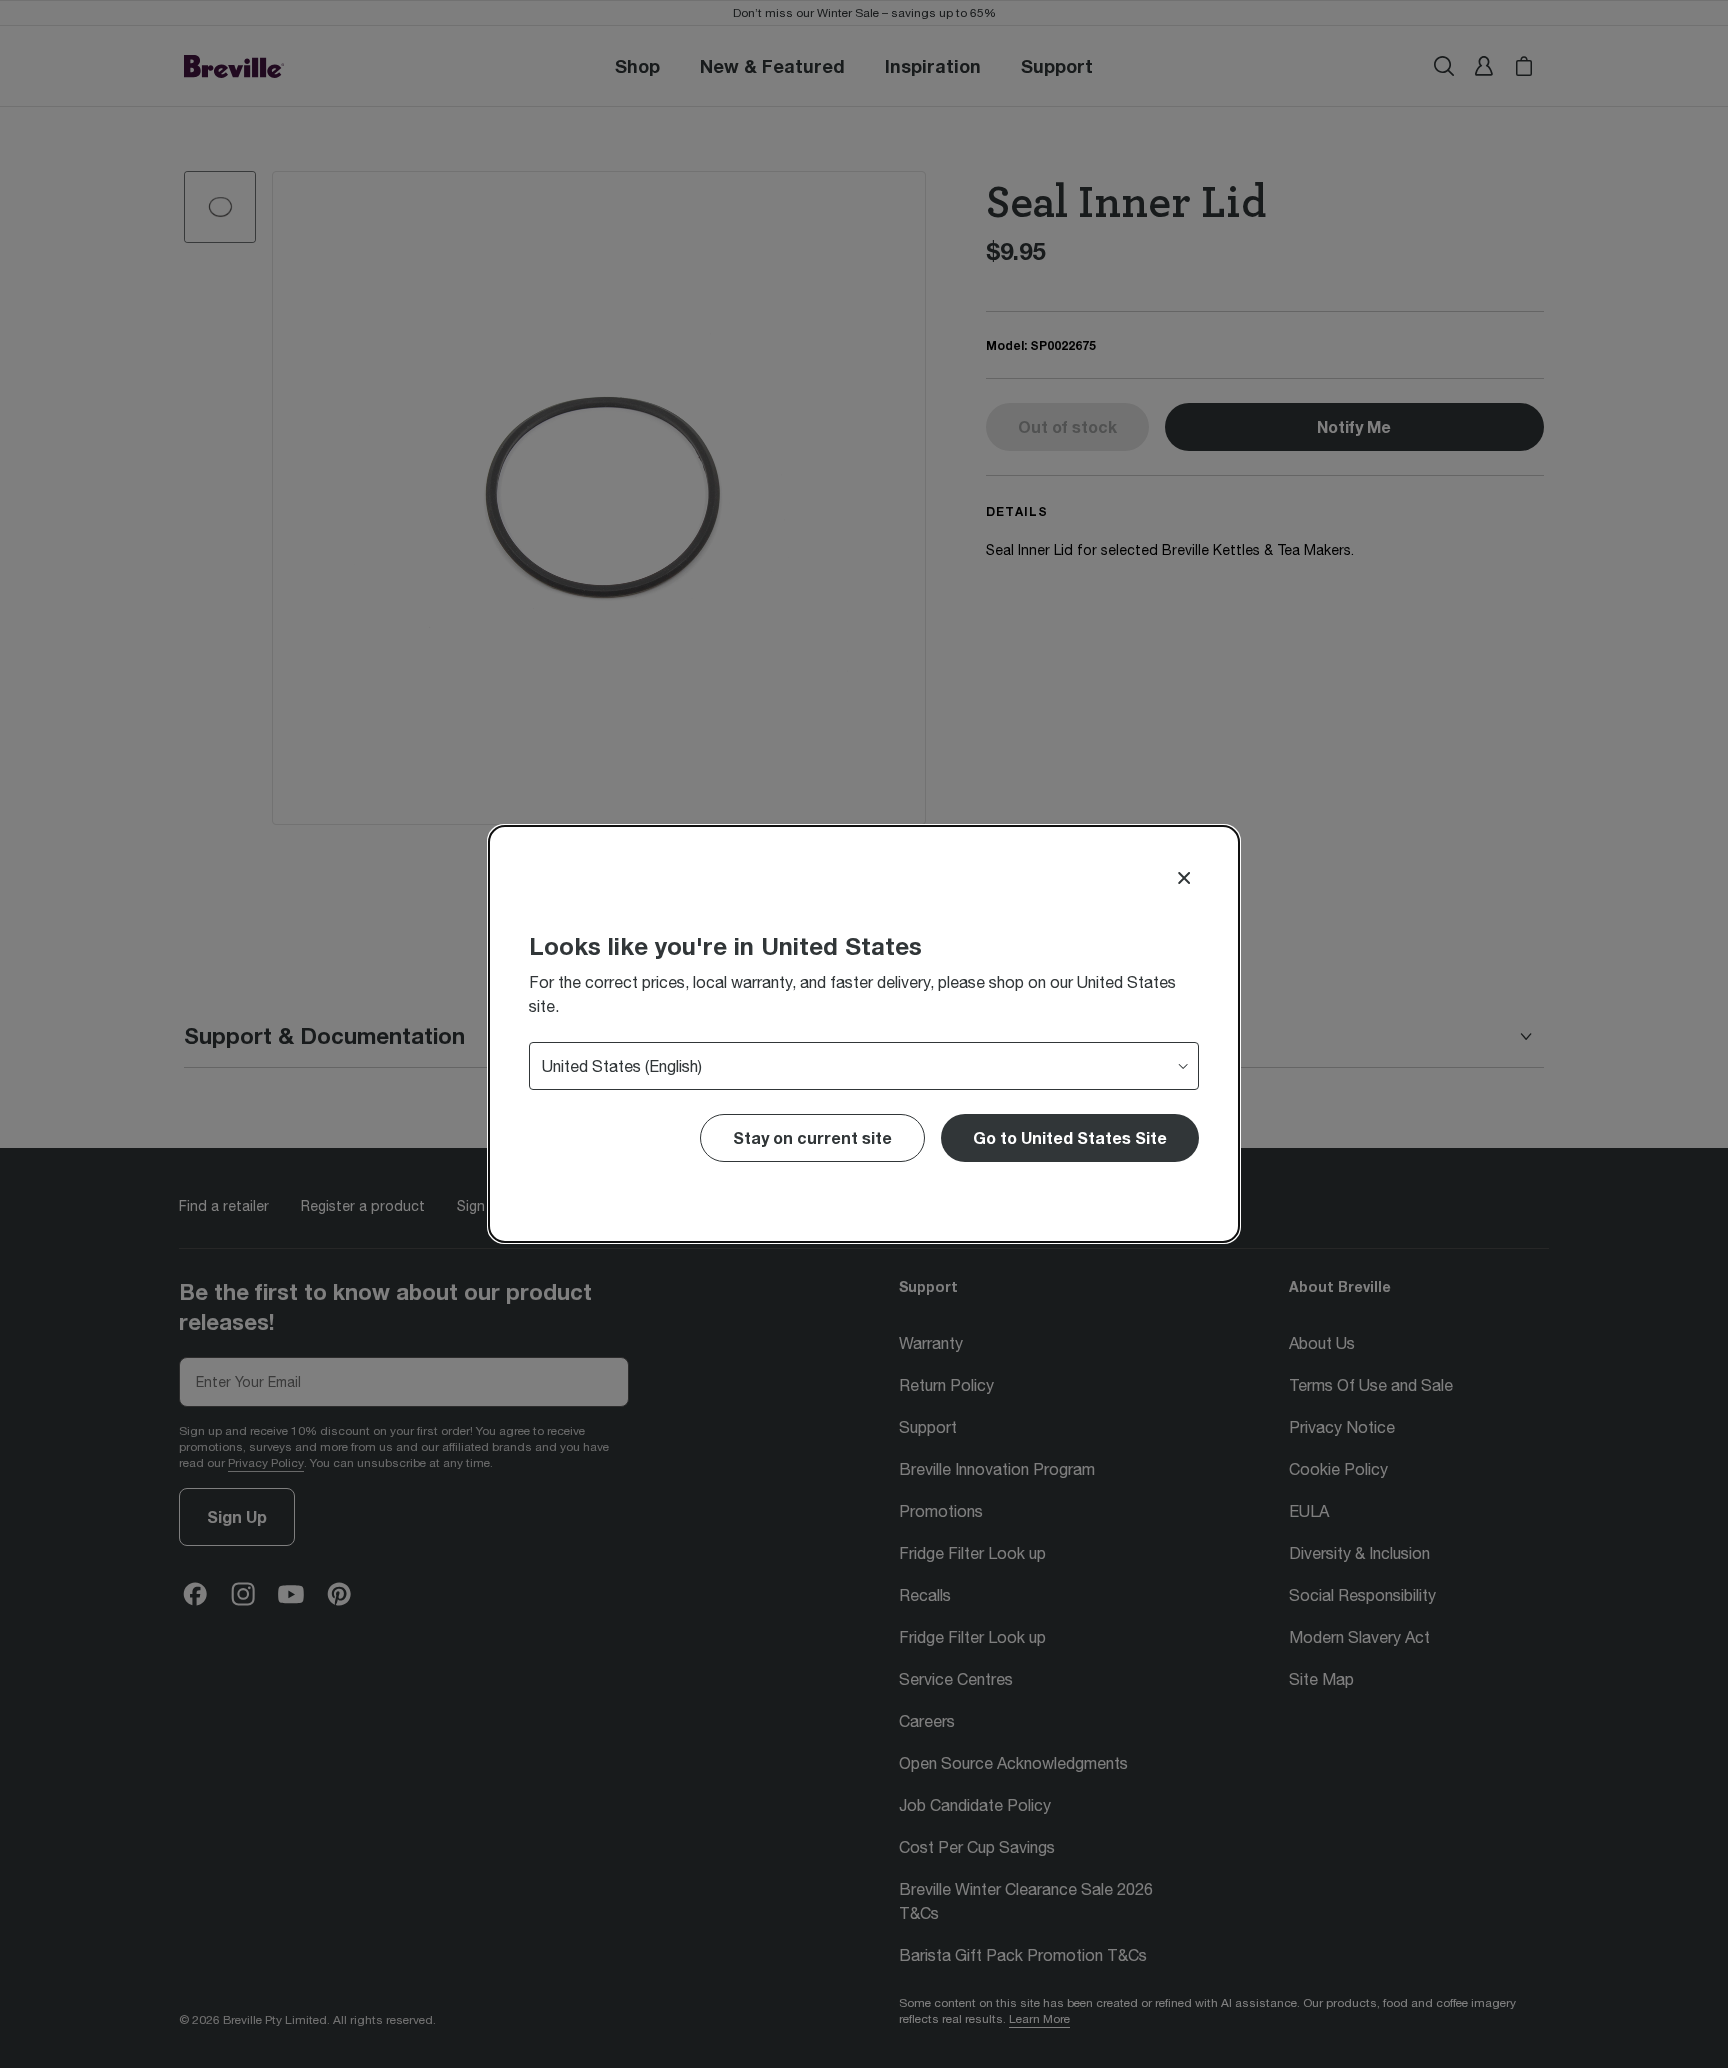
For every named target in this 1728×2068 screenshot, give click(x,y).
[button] (1070, 1138)
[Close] (1184, 878)
